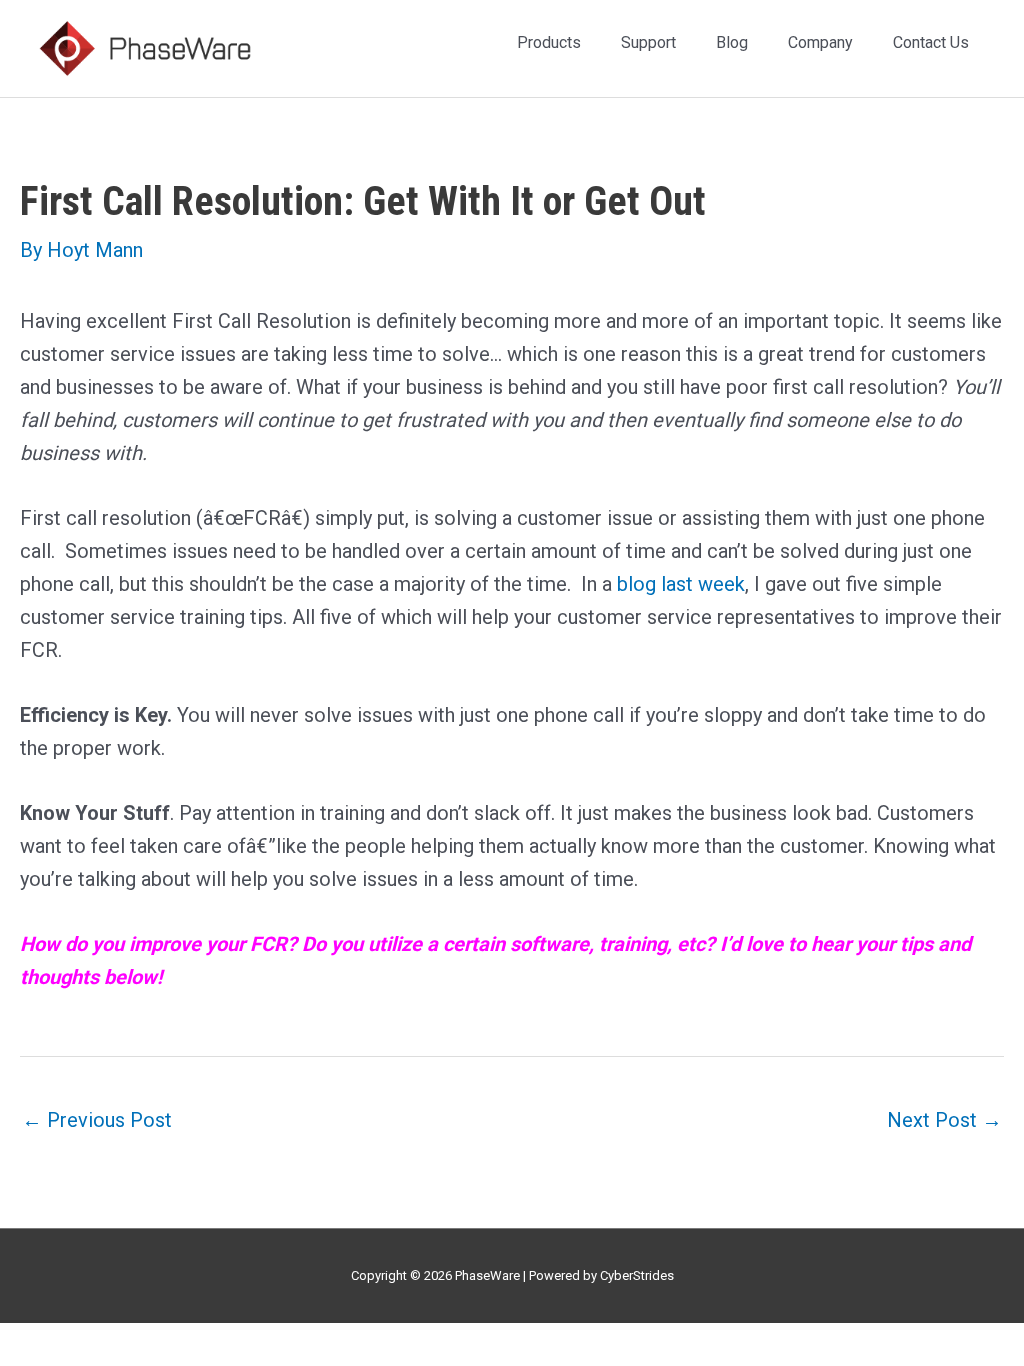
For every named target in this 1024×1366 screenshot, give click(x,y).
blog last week (681, 584)
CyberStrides (637, 1275)
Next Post (944, 1120)
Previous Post (97, 1120)
